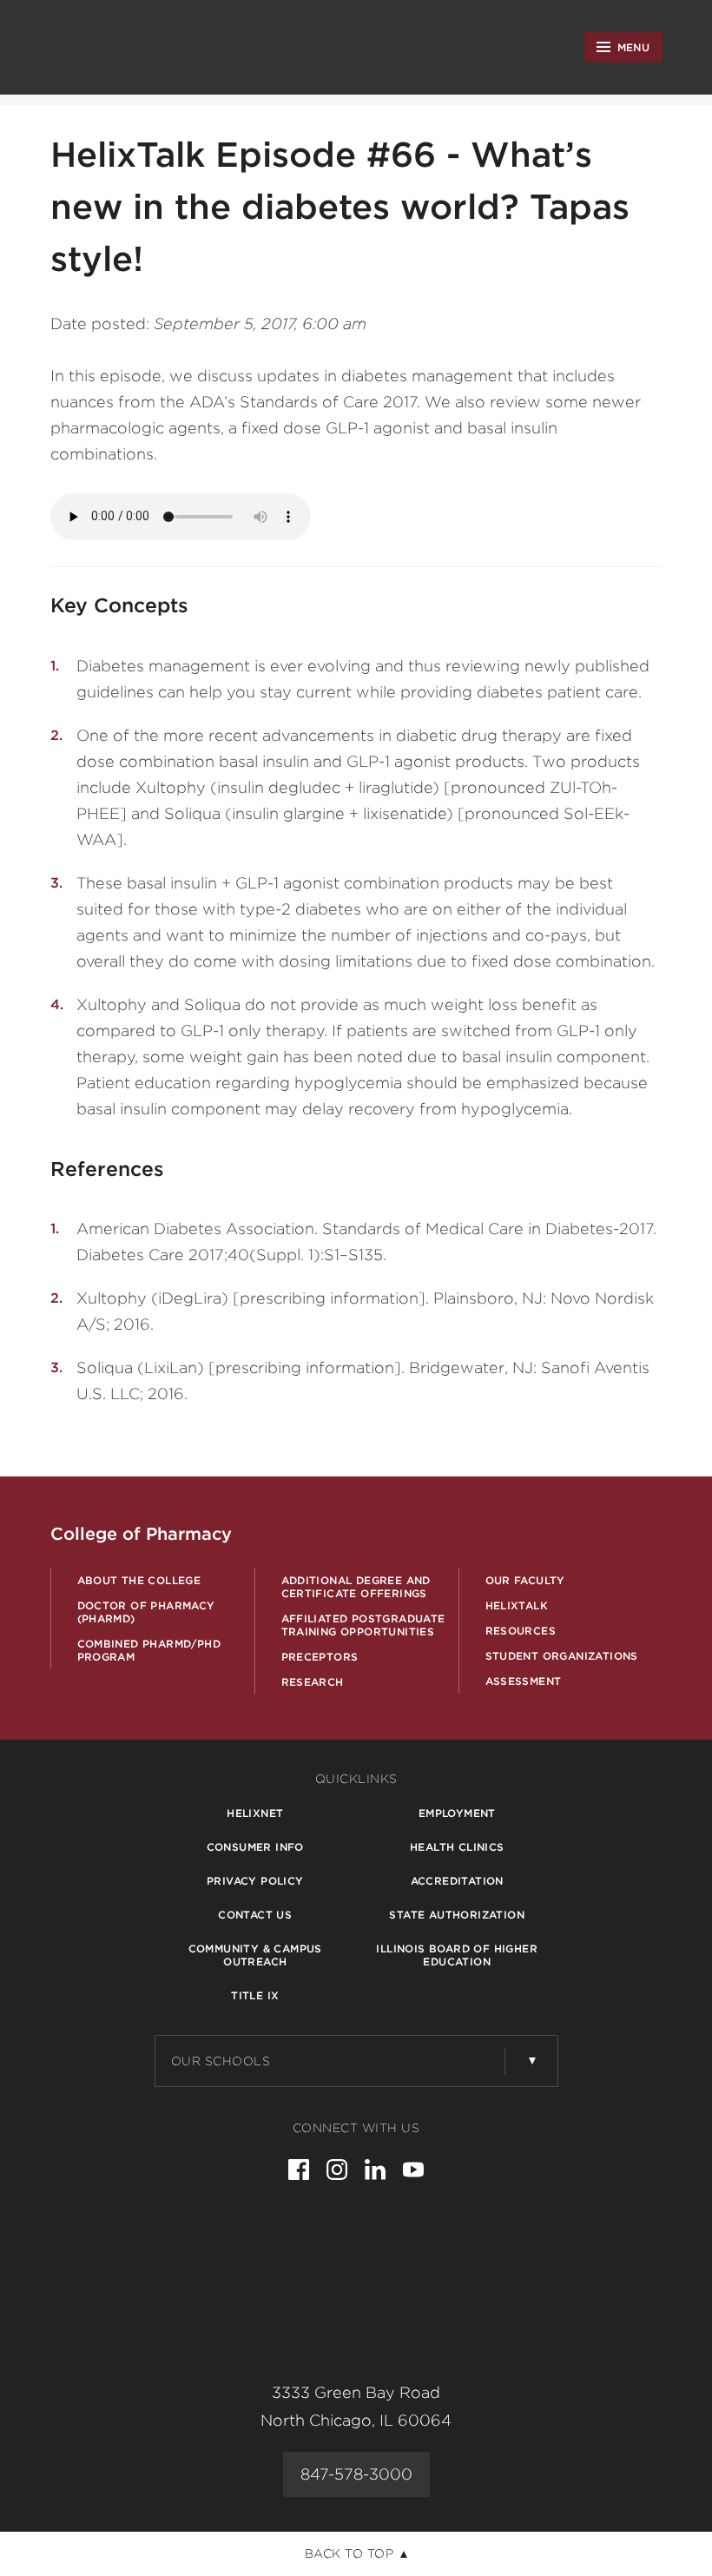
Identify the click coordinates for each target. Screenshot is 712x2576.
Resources (521, 1631)
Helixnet (255, 1813)
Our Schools (221, 2061)
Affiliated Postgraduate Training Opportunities (363, 1625)
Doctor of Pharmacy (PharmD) (146, 1612)
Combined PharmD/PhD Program (149, 1650)
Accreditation (457, 1881)
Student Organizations (562, 1656)
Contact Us (255, 1915)
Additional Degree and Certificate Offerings (356, 1587)
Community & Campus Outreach (255, 1955)
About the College (139, 1580)
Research (313, 1682)
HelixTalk (517, 1605)
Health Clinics (457, 1847)
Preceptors (320, 1657)
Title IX (255, 1995)
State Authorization (457, 1915)
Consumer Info (255, 1847)
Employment (457, 1813)
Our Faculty (525, 1580)
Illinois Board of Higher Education (457, 1955)
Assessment (524, 1681)
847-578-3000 (356, 2474)
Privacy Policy (255, 1881)
